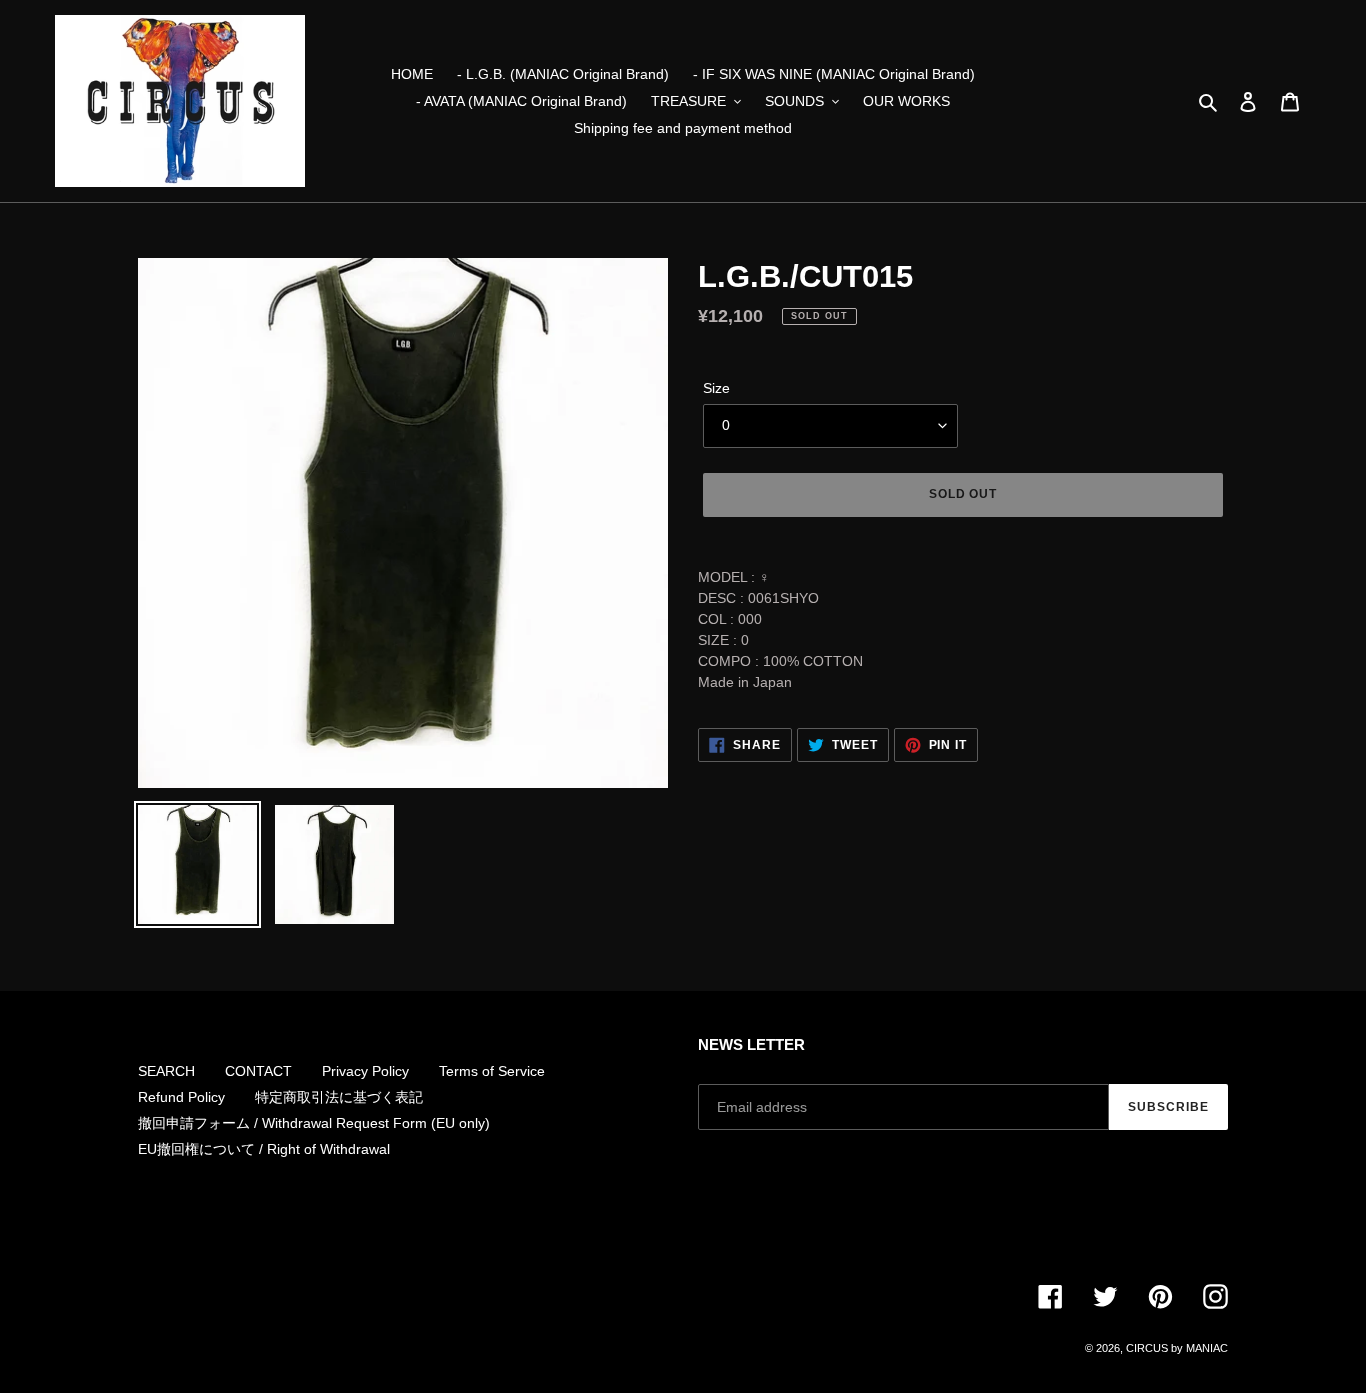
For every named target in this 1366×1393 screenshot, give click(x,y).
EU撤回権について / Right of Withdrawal (264, 1149)
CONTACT (258, 1071)
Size (716, 388)
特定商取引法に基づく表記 (339, 1097)
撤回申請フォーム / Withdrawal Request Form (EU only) (314, 1123)
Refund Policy (181, 1097)
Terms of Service (492, 1071)
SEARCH (166, 1071)
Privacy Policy (365, 1071)
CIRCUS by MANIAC (1177, 1348)
